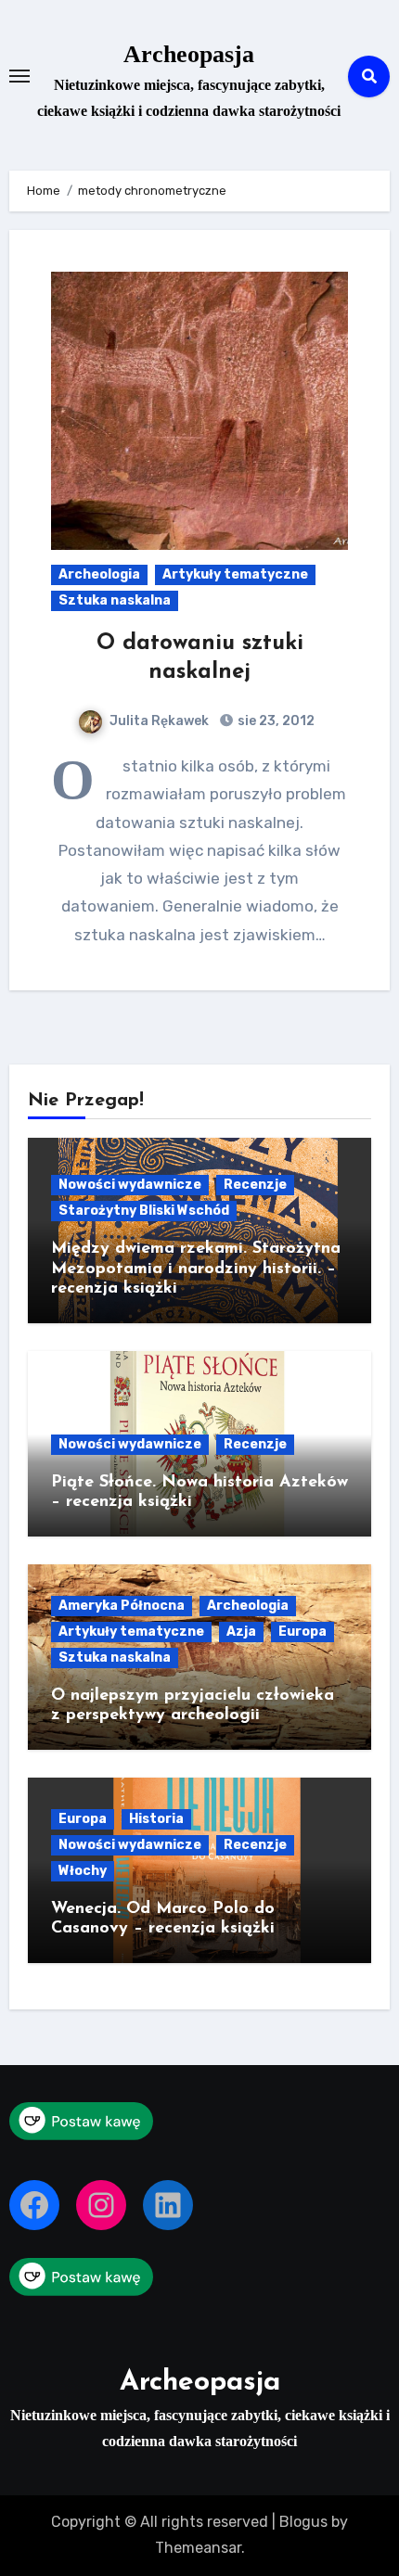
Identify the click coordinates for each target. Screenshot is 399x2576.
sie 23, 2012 (275, 721)
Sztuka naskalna (115, 600)
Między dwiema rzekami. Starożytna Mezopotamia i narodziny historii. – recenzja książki (196, 1269)
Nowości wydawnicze (130, 1185)
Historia (156, 1819)
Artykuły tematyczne (235, 574)
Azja (241, 1632)
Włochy (83, 1871)
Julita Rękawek (159, 721)
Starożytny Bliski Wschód (144, 1211)
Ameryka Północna (122, 1606)
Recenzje (255, 1185)
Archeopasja (189, 54)
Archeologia (99, 574)
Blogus (303, 2522)
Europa (302, 1632)
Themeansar (198, 2548)
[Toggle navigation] (19, 76)
